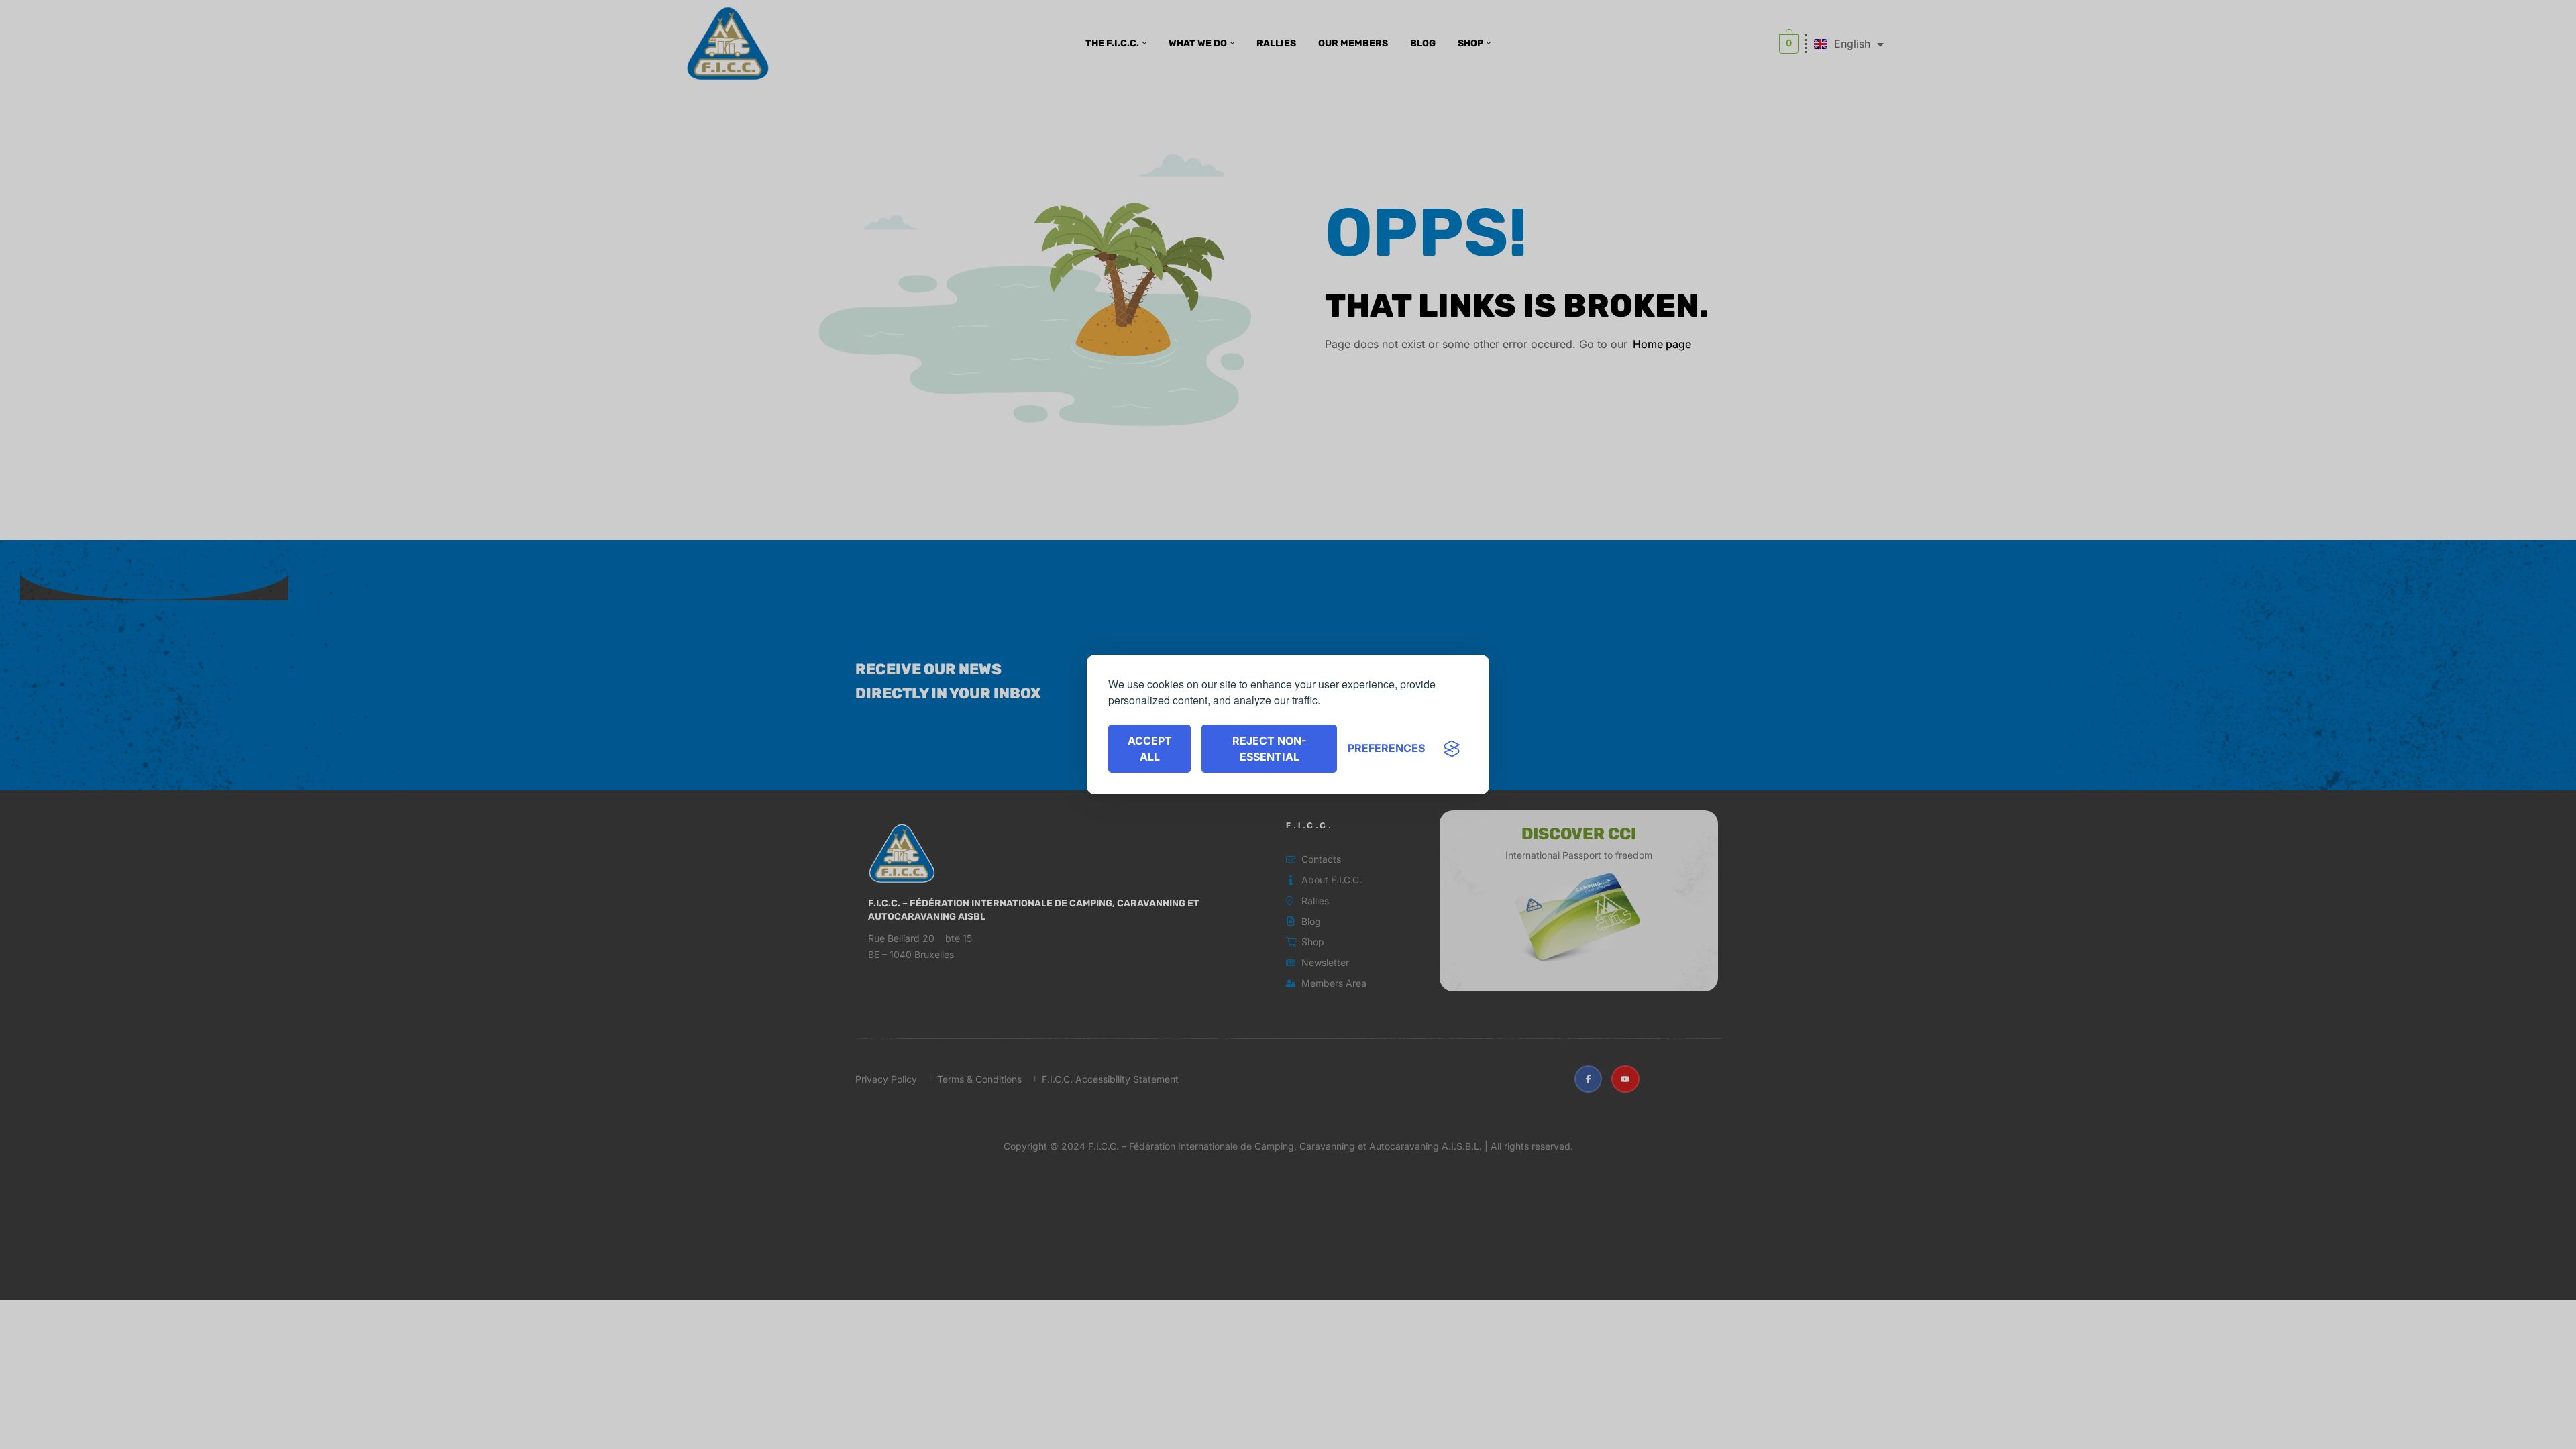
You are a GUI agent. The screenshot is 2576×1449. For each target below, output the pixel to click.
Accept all (1150, 749)
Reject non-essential (1269, 749)
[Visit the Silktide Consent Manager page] (1452, 749)
